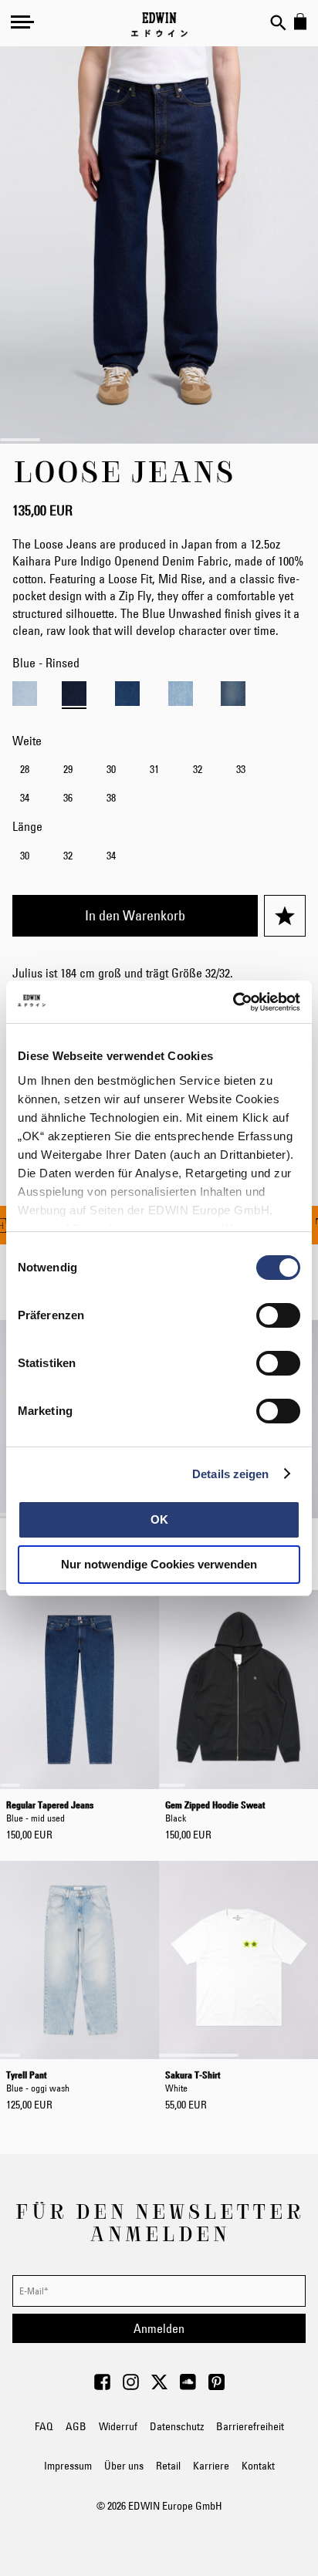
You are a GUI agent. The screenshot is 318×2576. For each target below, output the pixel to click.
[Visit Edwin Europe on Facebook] (102, 2386)
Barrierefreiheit (250, 2426)
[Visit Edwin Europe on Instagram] (131, 2386)
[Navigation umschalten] (22, 22)
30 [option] (111, 769)
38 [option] (111, 798)
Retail (168, 2466)
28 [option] (25, 769)
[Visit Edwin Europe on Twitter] (159, 2386)
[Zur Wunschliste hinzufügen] (285, 916)
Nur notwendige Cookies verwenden (159, 1564)
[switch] (278, 1317)
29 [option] (68, 769)
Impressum (68, 2466)
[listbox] (159, 785)
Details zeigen (230, 1474)
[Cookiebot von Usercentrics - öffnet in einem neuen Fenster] (233, 1002)
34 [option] (25, 798)
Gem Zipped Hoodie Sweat (215, 1810)
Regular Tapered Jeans (50, 1810)
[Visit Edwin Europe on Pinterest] (217, 2386)
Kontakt (258, 2466)
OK (159, 1519)
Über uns (124, 2466)
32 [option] (198, 769)
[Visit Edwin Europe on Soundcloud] (188, 2386)
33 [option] (241, 769)
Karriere (211, 2466)
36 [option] (68, 798)
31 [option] (154, 769)
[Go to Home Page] (159, 25)
